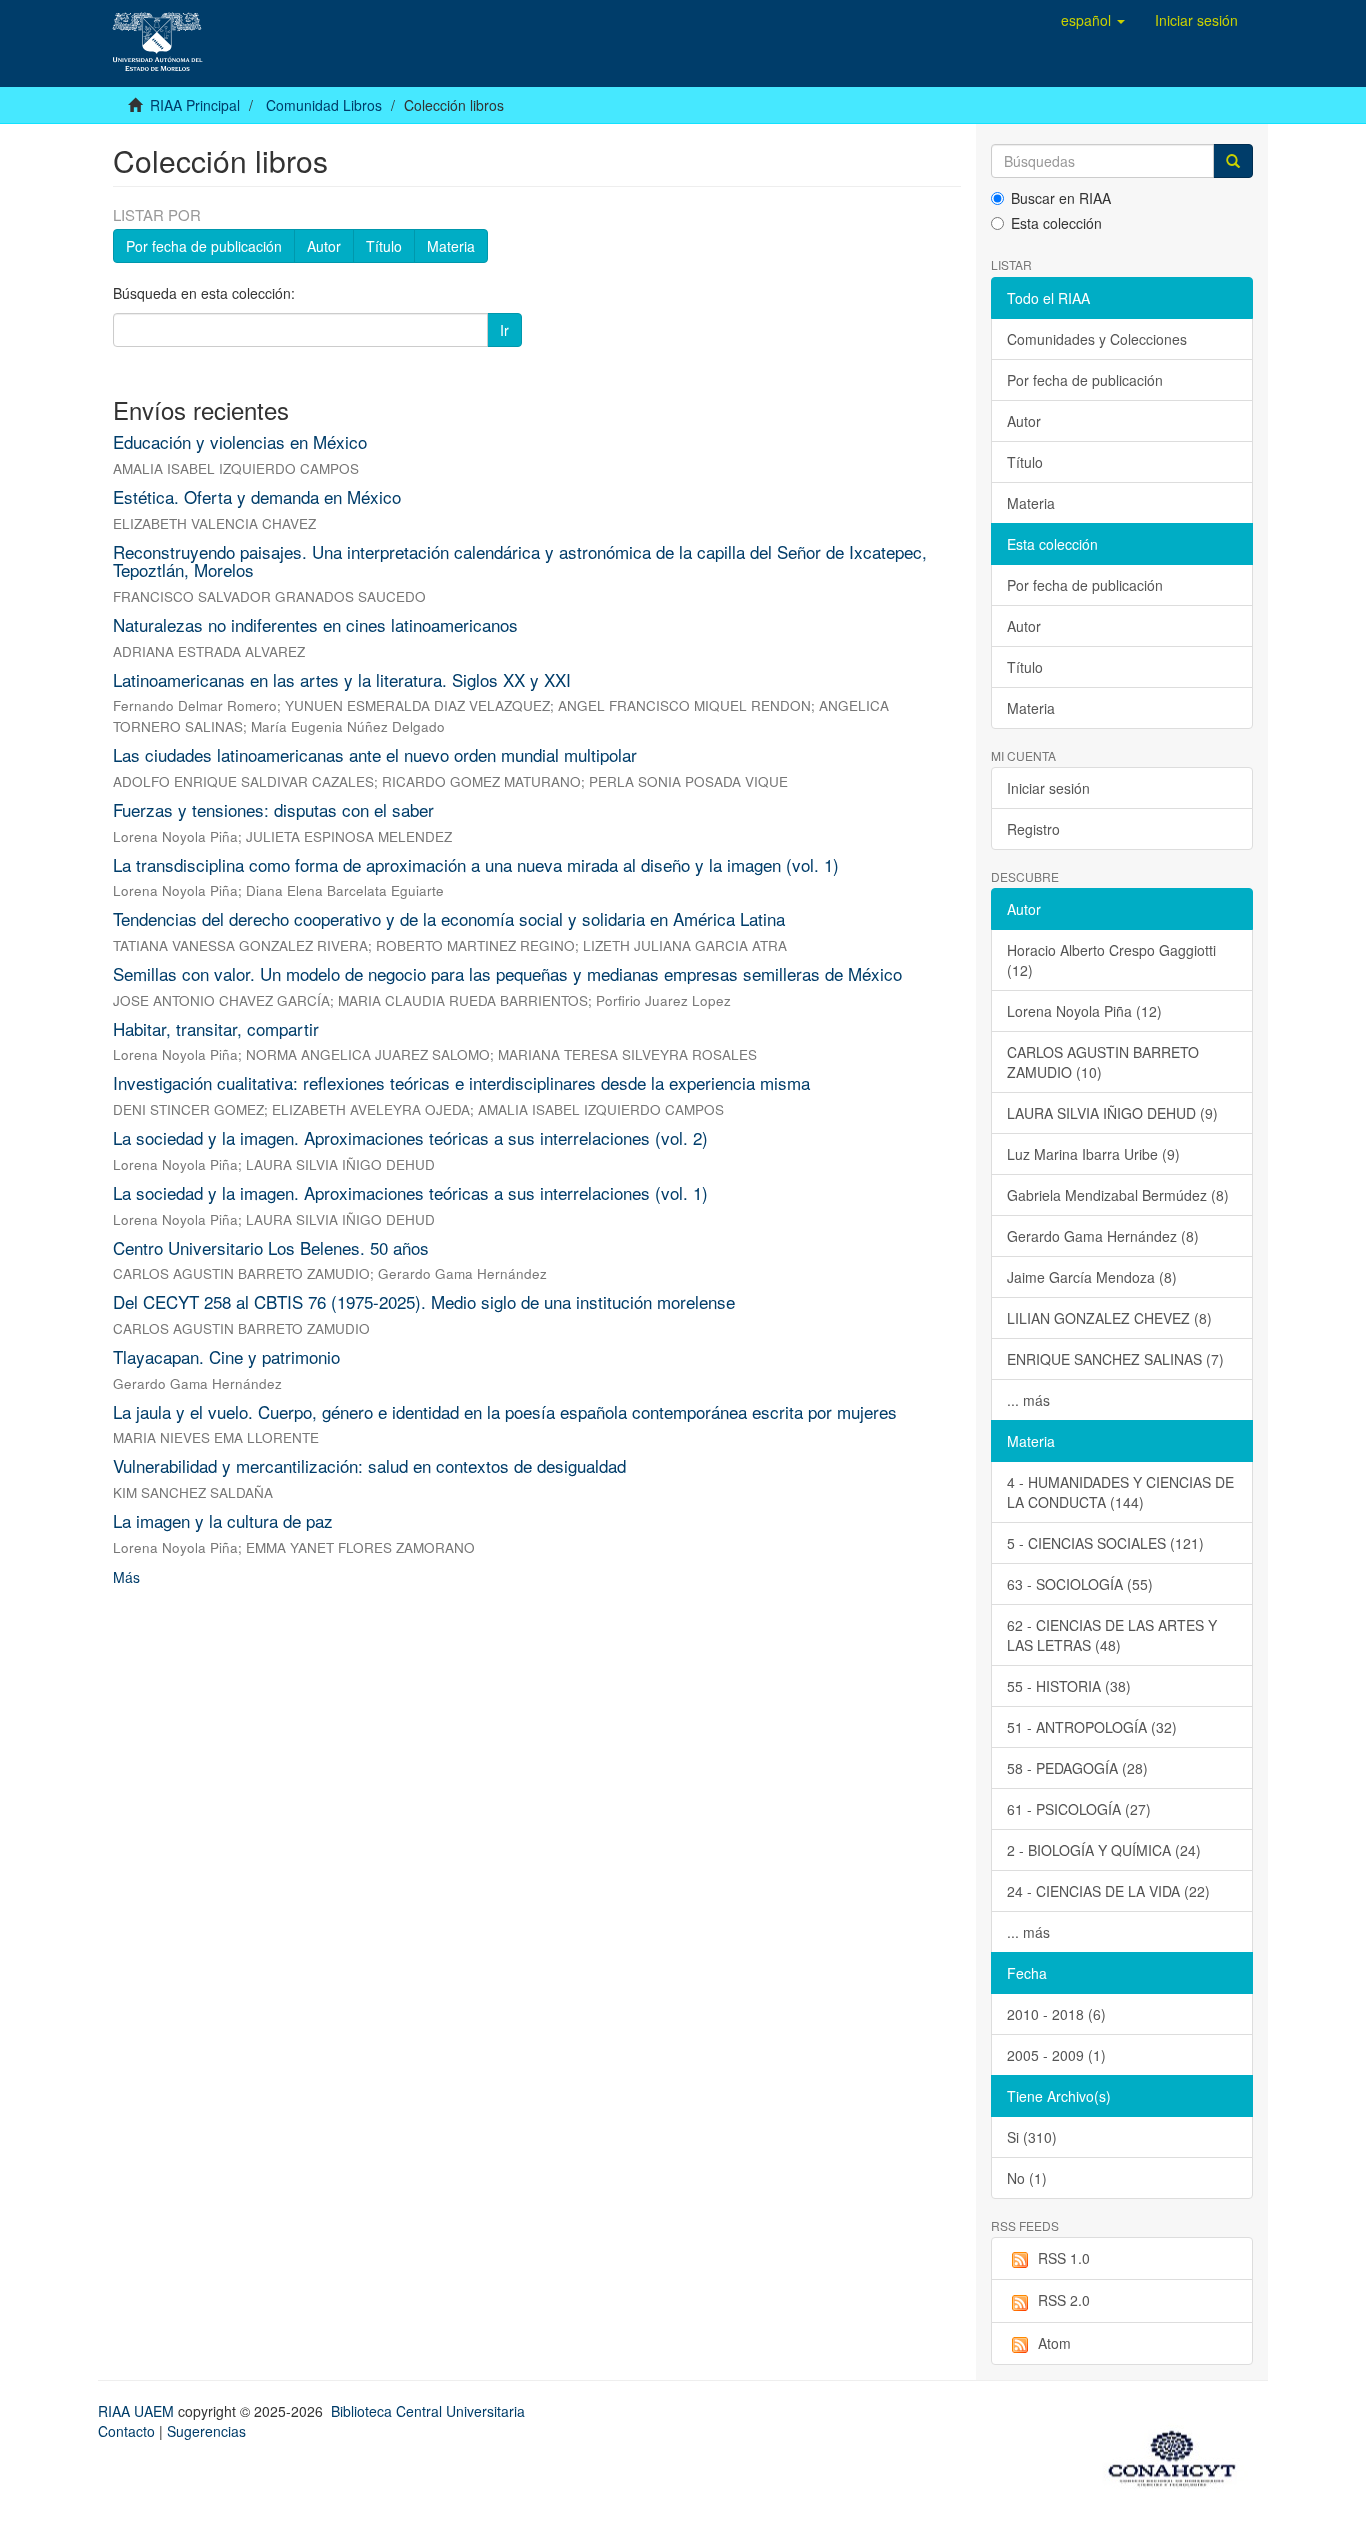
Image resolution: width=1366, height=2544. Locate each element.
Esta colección (1056, 223)
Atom (1054, 2343)
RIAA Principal (195, 105)
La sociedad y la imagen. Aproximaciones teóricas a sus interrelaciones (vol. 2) (410, 1137)
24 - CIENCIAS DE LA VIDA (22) (1108, 1891)
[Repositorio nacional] (1178, 2455)
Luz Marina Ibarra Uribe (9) (1093, 1154)
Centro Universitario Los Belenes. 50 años (271, 1247)
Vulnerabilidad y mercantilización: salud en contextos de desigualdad (369, 1465)
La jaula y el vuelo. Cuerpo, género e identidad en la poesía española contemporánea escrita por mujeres (505, 1411)
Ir (504, 330)
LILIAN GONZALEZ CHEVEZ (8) (1109, 1318)
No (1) (1027, 2178)
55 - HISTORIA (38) (1069, 1686)
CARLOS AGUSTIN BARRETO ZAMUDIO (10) (1103, 1062)
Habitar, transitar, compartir (216, 1028)
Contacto (126, 2431)
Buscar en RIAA (1061, 198)
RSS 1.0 (1064, 2258)
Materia (451, 246)
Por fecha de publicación (204, 246)
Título (384, 246)
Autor (324, 246)
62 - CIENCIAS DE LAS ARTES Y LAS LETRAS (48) (1112, 1635)
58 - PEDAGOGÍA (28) (1077, 1768)
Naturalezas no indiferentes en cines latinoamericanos (315, 624)
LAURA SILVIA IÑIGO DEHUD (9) (1112, 1113)
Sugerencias (206, 2431)
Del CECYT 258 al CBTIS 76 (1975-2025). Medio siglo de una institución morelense (424, 1301)
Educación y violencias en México (240, 441)
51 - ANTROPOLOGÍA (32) (1092, 1727)
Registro (1033, 829)
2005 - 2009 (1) (1056, 2055)
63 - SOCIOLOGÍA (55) (1080, 1584)
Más (126, 1577)
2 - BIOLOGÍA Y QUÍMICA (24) (1104, 1850)
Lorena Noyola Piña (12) (1084, 1011)
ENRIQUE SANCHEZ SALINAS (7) (1115, 1359)
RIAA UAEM (138, 2411)
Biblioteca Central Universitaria (428, 2411)
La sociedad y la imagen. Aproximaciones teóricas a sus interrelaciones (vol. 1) (410, 1192)
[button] (1093, 20)
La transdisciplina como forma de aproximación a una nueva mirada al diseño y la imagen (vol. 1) (476, 864)
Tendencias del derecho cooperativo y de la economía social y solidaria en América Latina (449, 918)
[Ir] (1233, 161)
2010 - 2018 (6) (1056, 2014)
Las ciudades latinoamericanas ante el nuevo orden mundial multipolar (375, 754)
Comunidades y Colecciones (1097, 339)
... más (1028, 1400)
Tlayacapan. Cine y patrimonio (226, 1356)
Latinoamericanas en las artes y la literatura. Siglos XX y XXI (342, 679)
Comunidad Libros (324, 105)
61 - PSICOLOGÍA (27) (1079, 1809)
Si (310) (1032, 2137)
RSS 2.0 (1064, 2300)
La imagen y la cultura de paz (223, 1520)
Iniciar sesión (1048, 788)
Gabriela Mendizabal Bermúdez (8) (1118, 1195)
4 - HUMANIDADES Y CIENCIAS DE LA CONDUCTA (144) (1120, 1492)
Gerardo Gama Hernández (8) (1103, 1236)
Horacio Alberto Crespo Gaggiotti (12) (1111, 960)
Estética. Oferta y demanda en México (257, 496)
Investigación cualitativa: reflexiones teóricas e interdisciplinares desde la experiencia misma (461, 1082)
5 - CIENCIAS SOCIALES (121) (1105, 1543)
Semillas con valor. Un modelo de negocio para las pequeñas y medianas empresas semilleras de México (507, 973)
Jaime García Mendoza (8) (1092, 1277)
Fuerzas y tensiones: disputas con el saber (273, 809)
